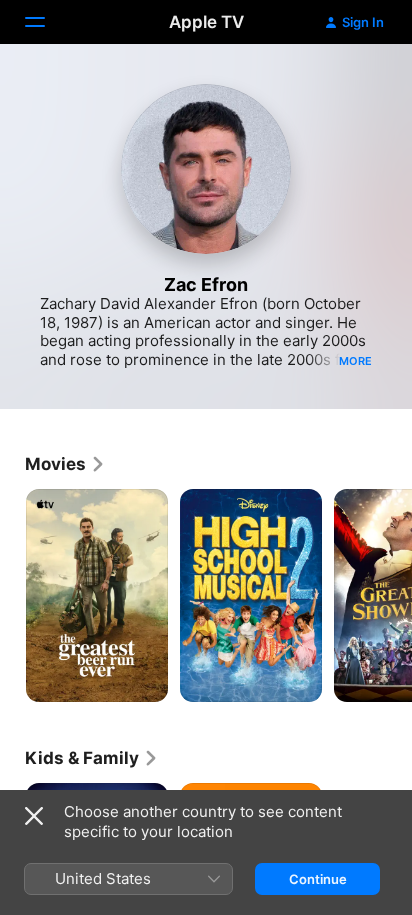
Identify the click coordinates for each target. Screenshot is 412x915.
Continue (318, 879)
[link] (65, 464)
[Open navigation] (47, 22)
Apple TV (206, 22)
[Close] (34, 816)
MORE (355, 361)
